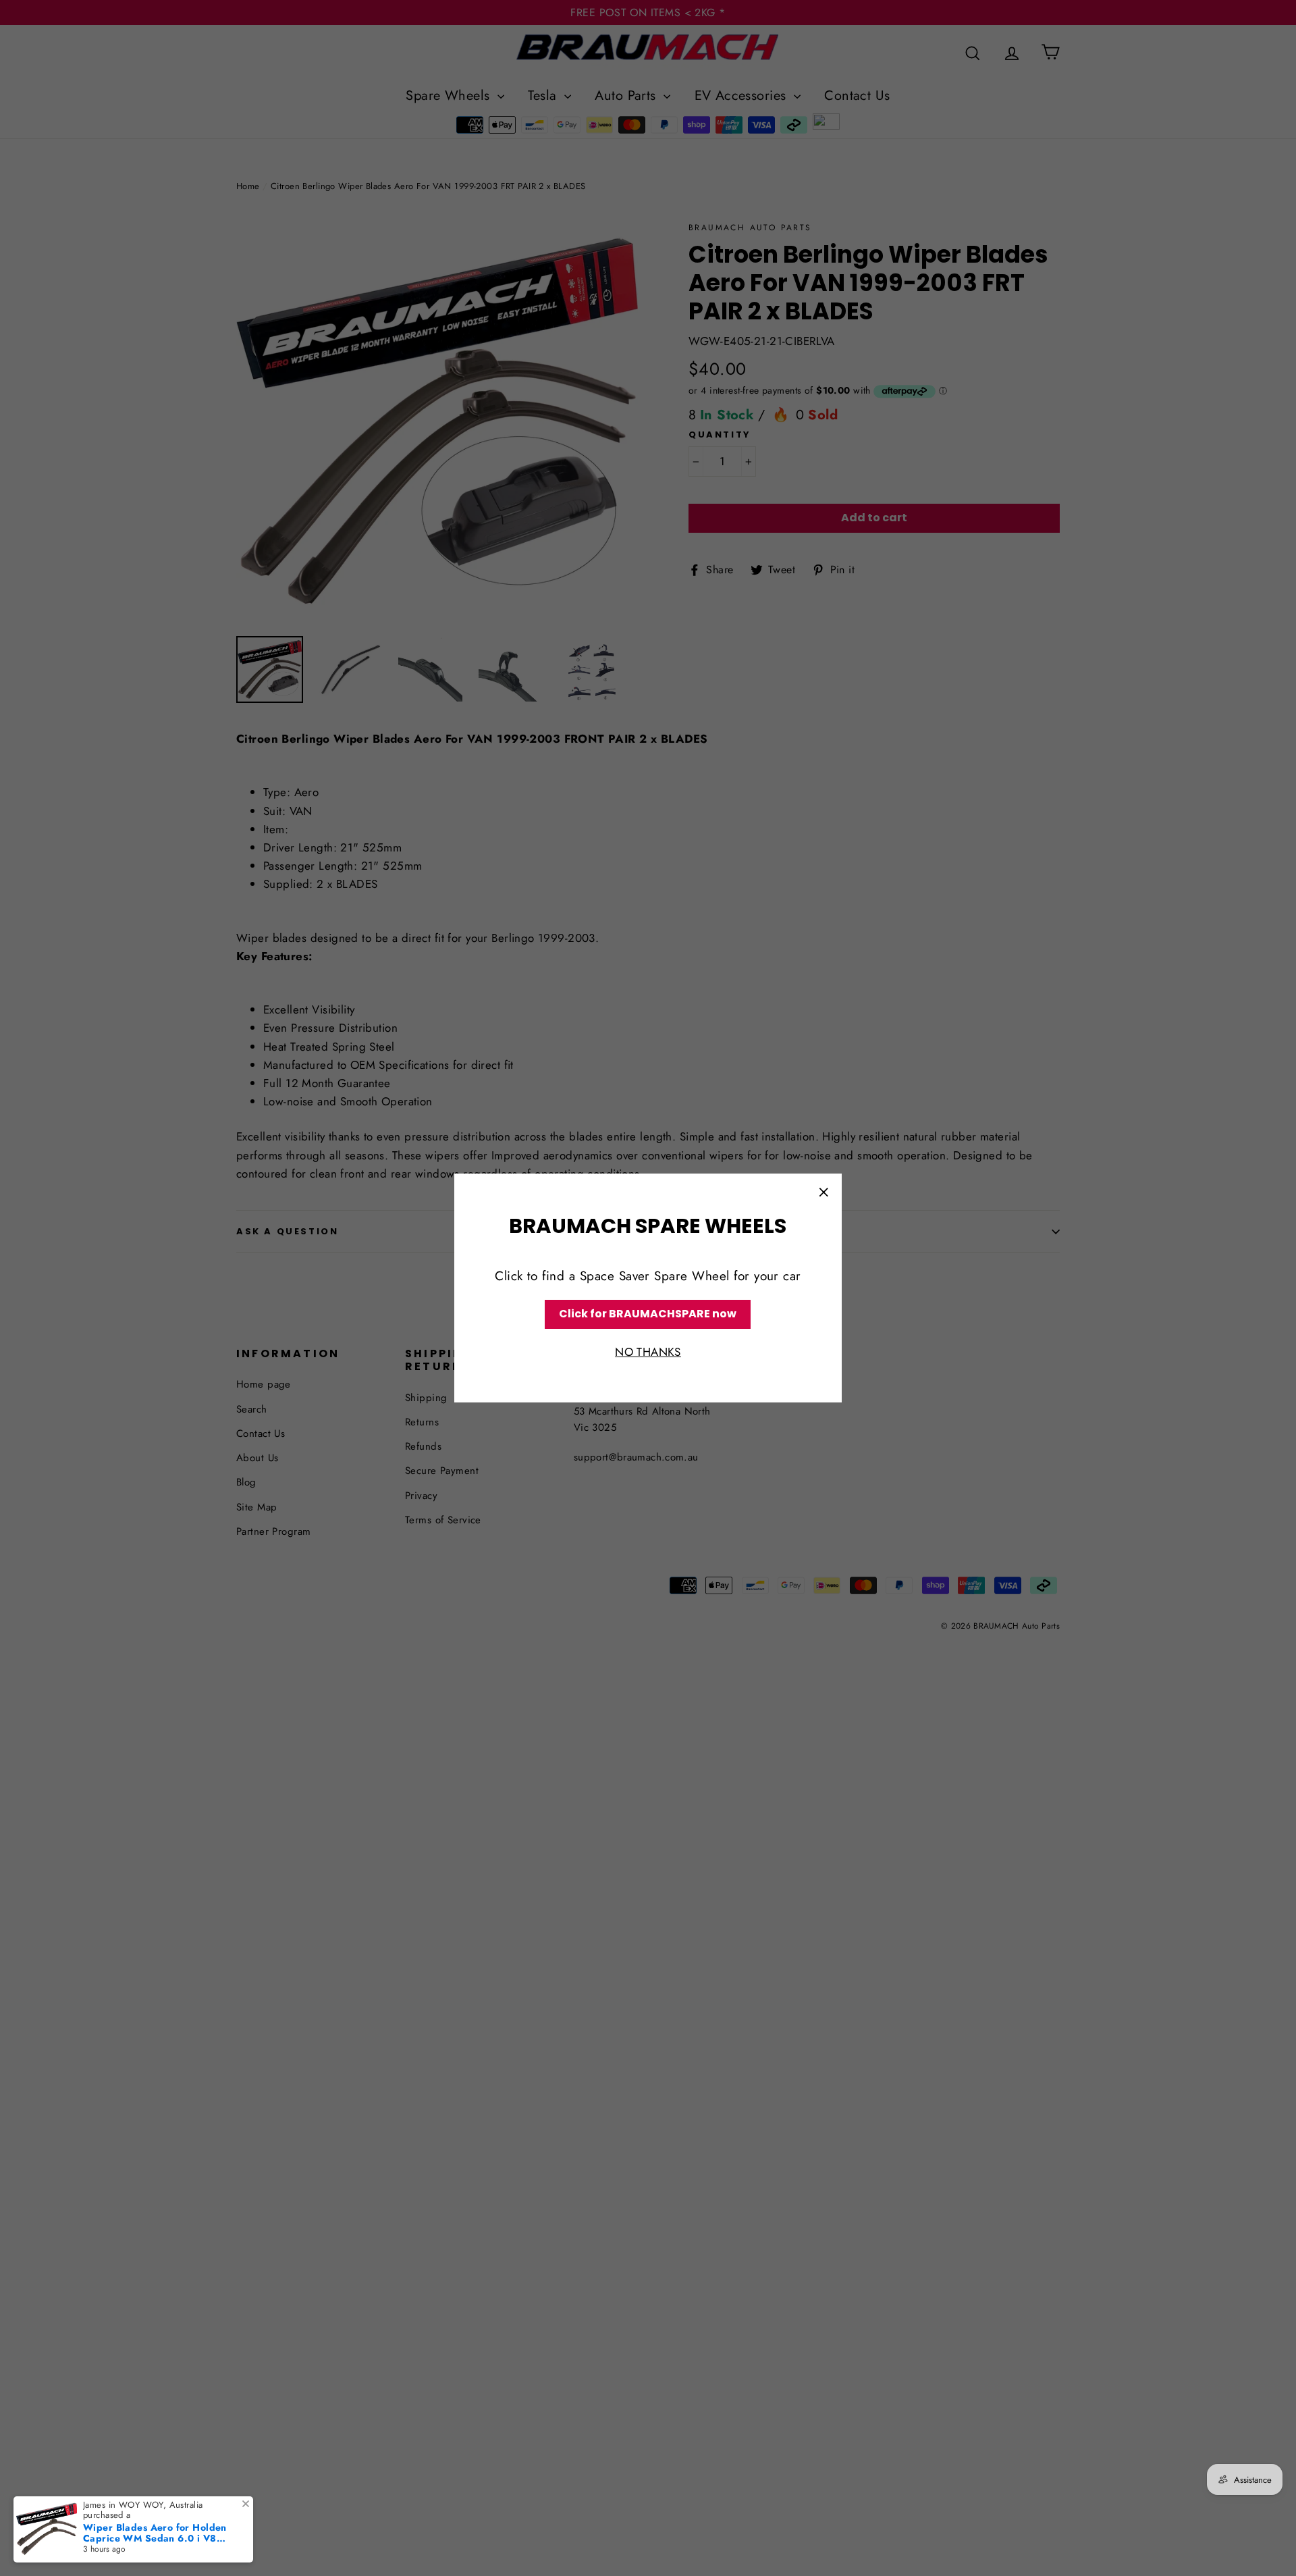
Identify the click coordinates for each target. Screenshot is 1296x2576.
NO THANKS (648, 1352)
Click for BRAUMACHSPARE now (648, 1314)
